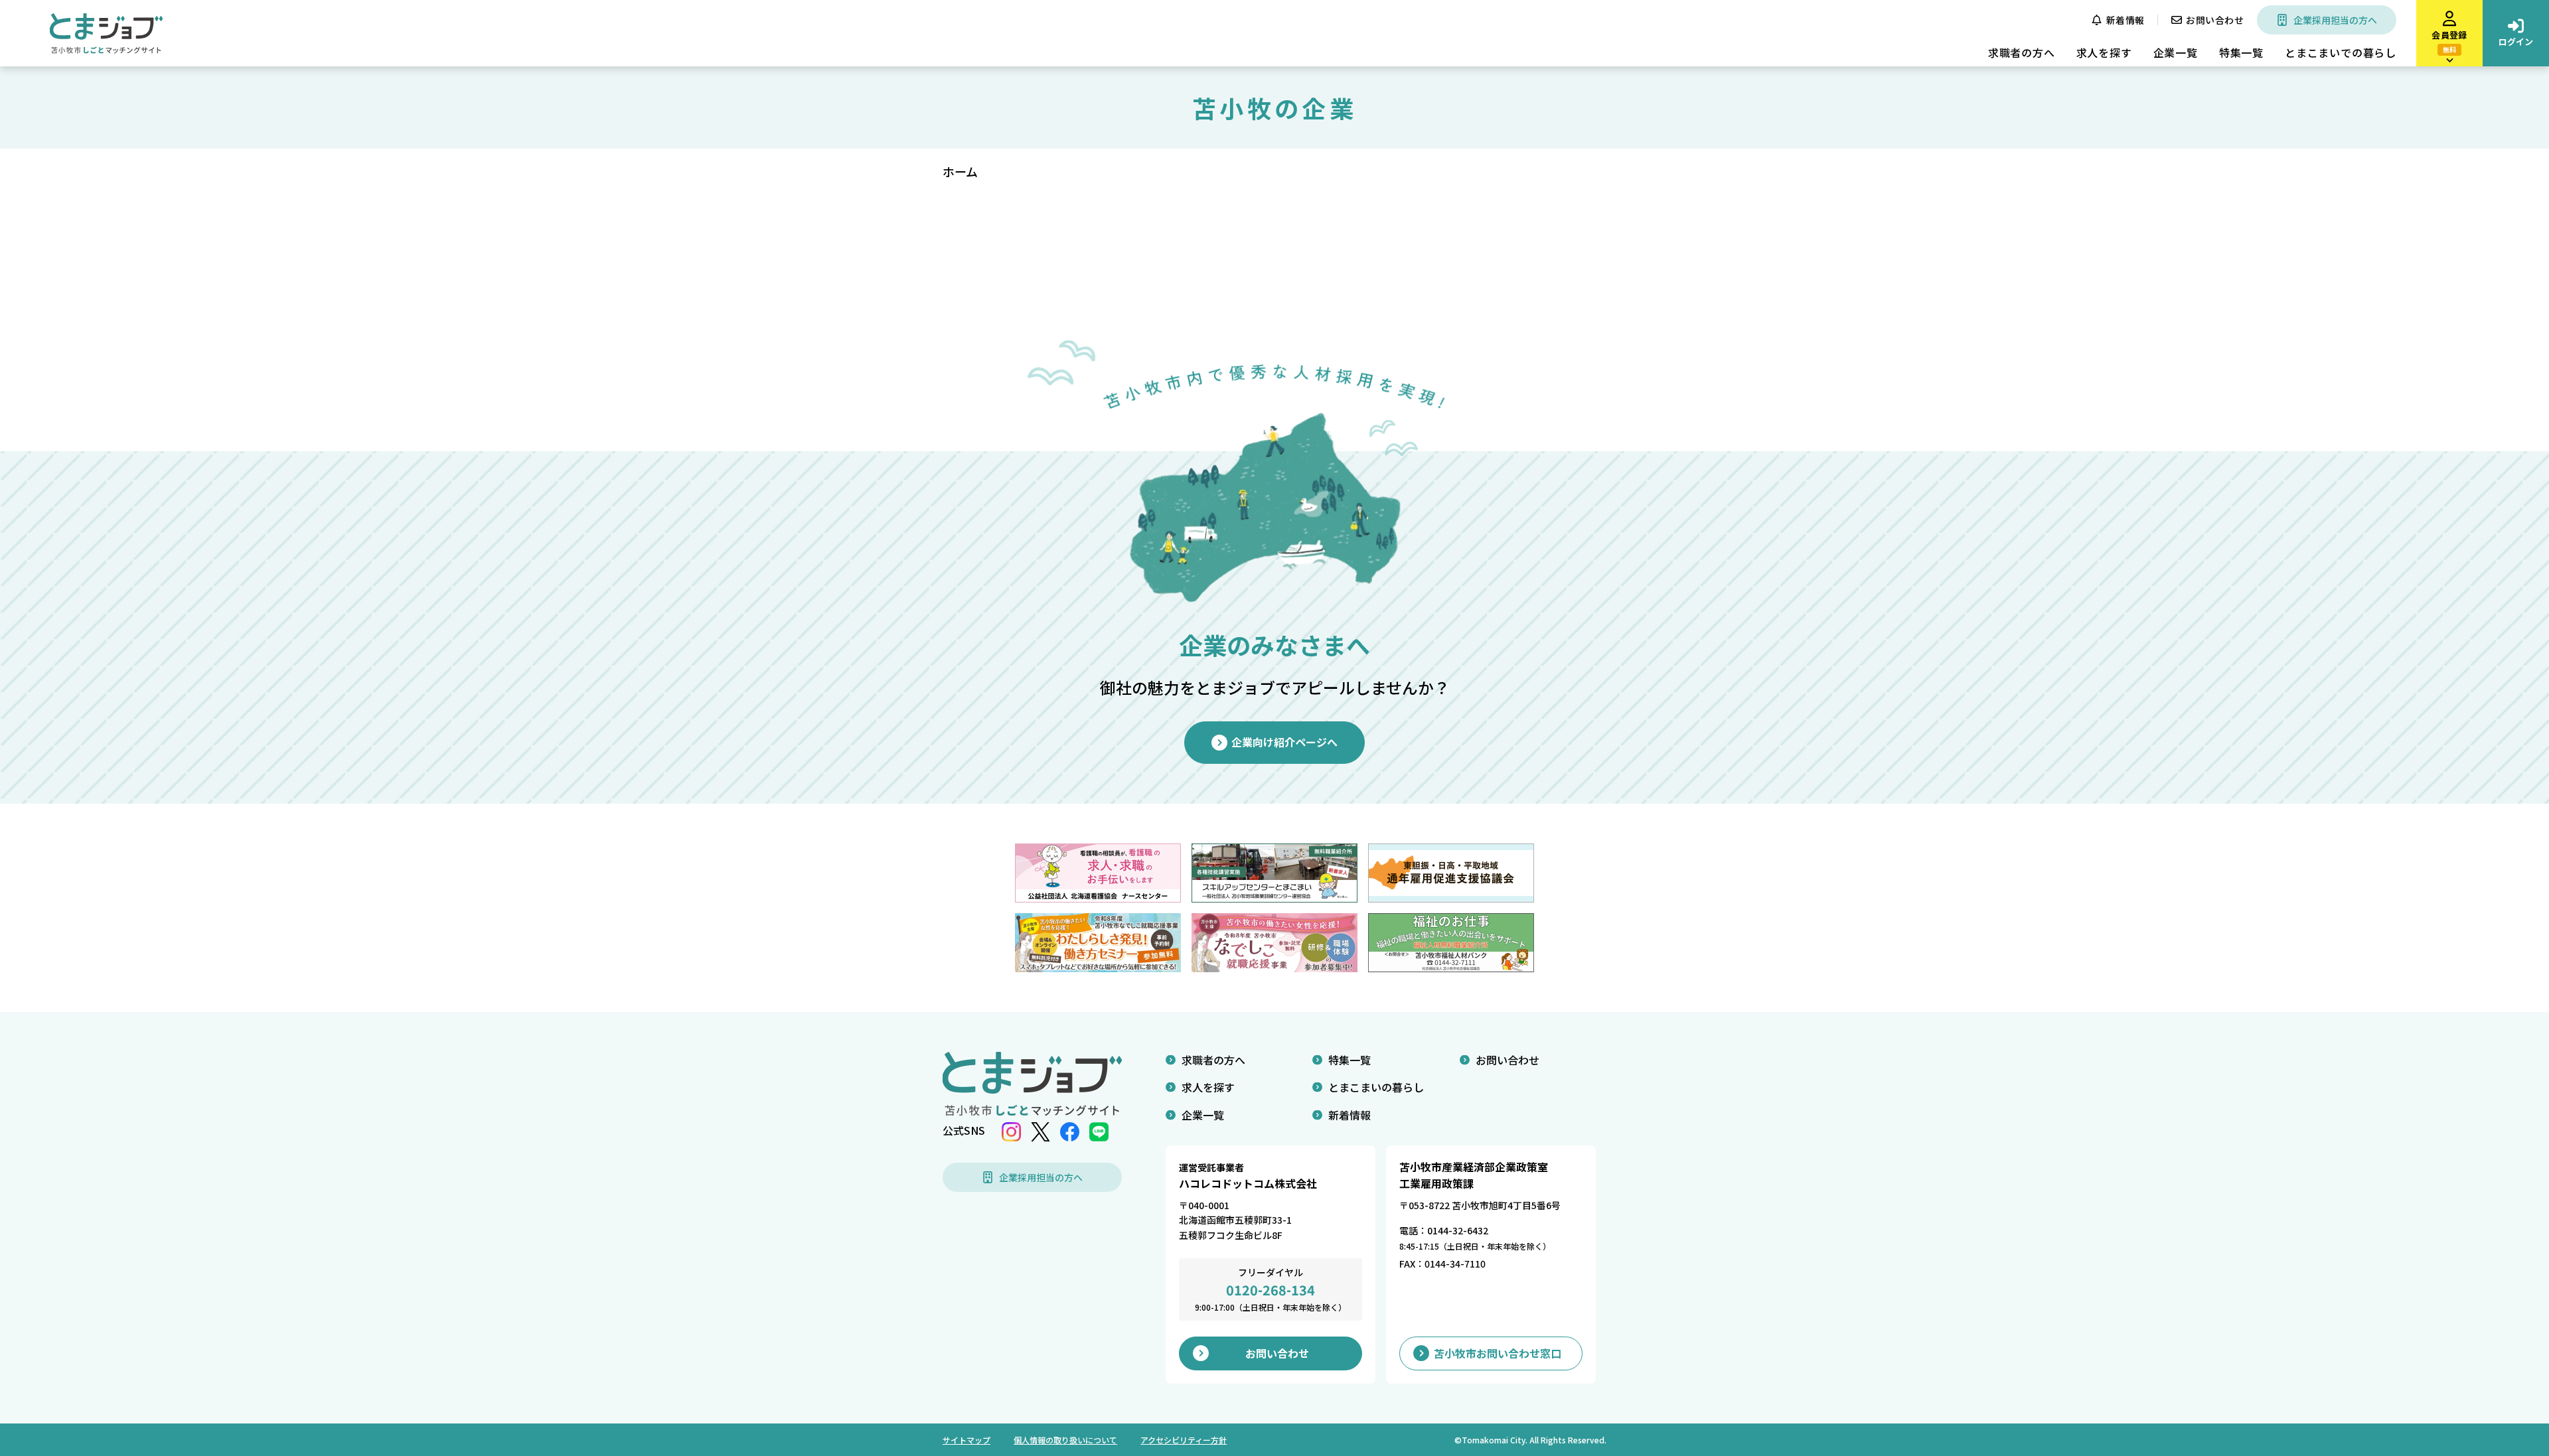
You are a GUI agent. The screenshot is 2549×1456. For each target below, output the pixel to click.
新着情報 (2125, 20)
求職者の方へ (2022, 52)
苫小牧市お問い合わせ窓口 (1498, 1353)
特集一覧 (2241, 52)
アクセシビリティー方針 (1184, 1440)
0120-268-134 (1271, 1290)
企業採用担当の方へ (2335, 20)
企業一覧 (2176, 52)
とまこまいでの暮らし (2341, 52)
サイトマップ (966, 1440)
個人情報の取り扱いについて (1065, 1440)
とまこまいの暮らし (1376, 1087)
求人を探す (2104, 52)
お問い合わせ (2215, 20)
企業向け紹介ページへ (1284, 742)
